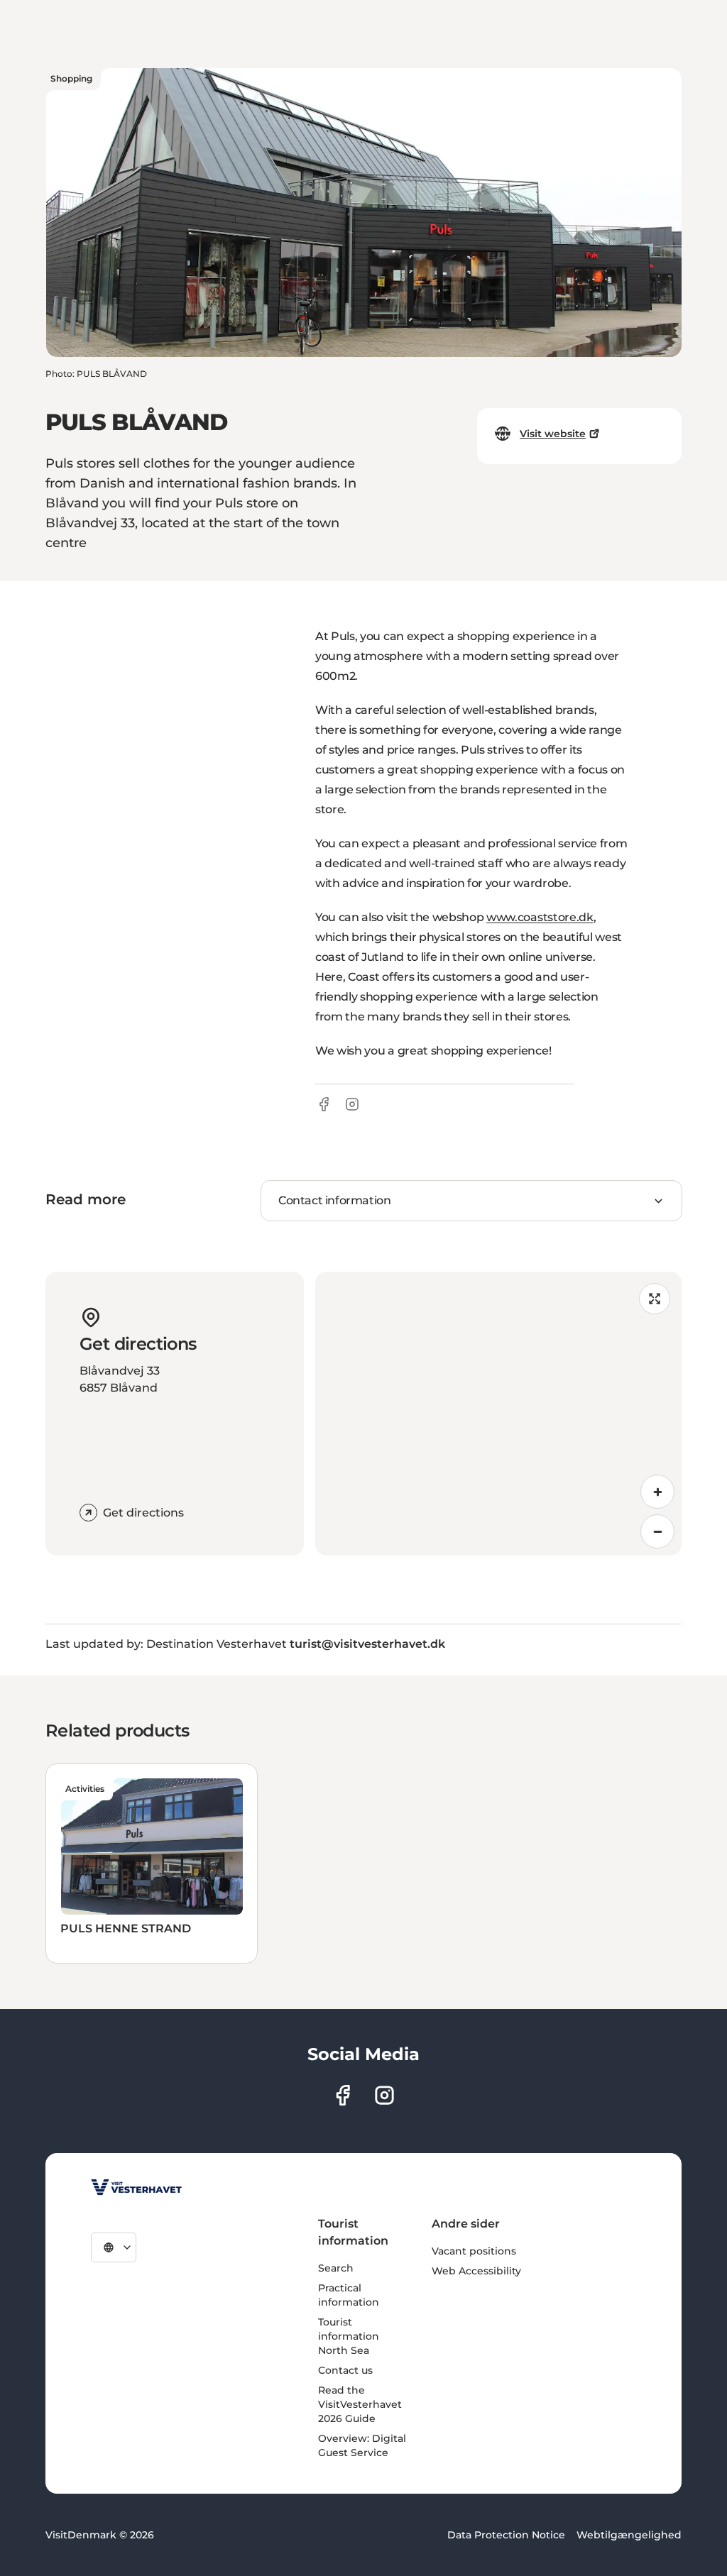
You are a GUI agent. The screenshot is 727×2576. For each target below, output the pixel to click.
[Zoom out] (657, 1531)
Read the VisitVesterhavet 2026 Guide (360, 2404)
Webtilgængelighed (629, 2535)
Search (336, 2268)
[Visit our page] (343, 2095)
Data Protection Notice (506, 2535)
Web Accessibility (476, 2271)
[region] (498, 1414)
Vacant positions (474, 2251)
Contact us (345, 2370)
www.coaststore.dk (540, 917)
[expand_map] (655, 1299)
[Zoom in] (657, 1492)
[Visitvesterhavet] (136, 2187)
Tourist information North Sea (349, 2336)
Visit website (553, 434)
